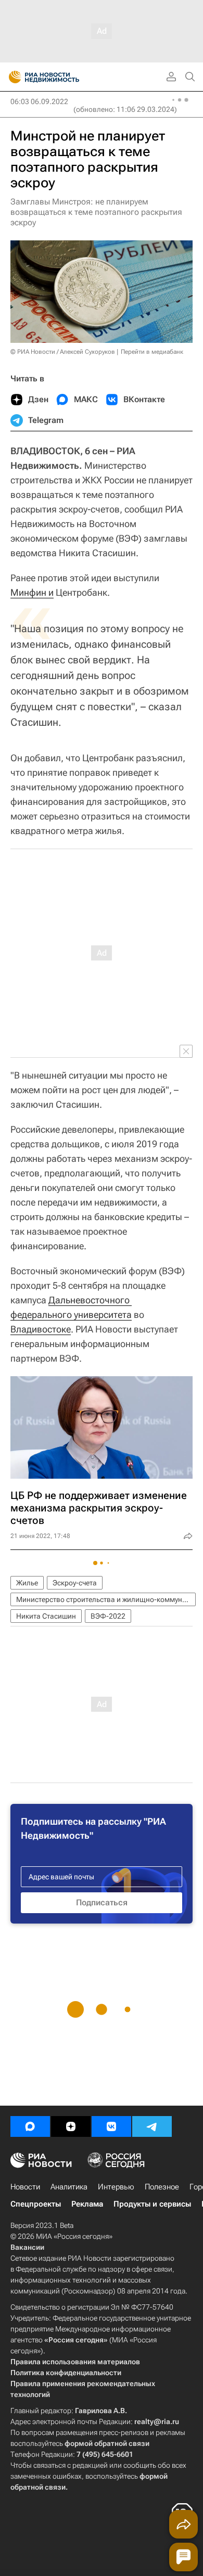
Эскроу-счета (75, 1583)
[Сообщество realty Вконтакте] (111, 2126)
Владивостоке (41, 1329)
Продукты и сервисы (152, 2204)
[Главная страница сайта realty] (62, 77)
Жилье (27, 1583)
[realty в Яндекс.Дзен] (71, 2126)
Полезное (162, 2187)
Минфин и (32, 592)
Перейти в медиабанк (152, 352)
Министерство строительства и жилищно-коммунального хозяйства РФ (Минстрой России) (106, 1599)
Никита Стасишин (46, 1616)
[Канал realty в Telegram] (152, 2126)
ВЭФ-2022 (108, 1616)
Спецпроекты (36, 2204)
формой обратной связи (107, 2443)
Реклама (87, 2204)
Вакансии (27, 2247)
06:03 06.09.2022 (39, 101)
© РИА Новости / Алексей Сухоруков (63, 352)
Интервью (116, 2187)
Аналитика (69, 2187)
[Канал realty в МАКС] (30, 2126)
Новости (25, 2187)
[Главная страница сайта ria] (12, 77)
